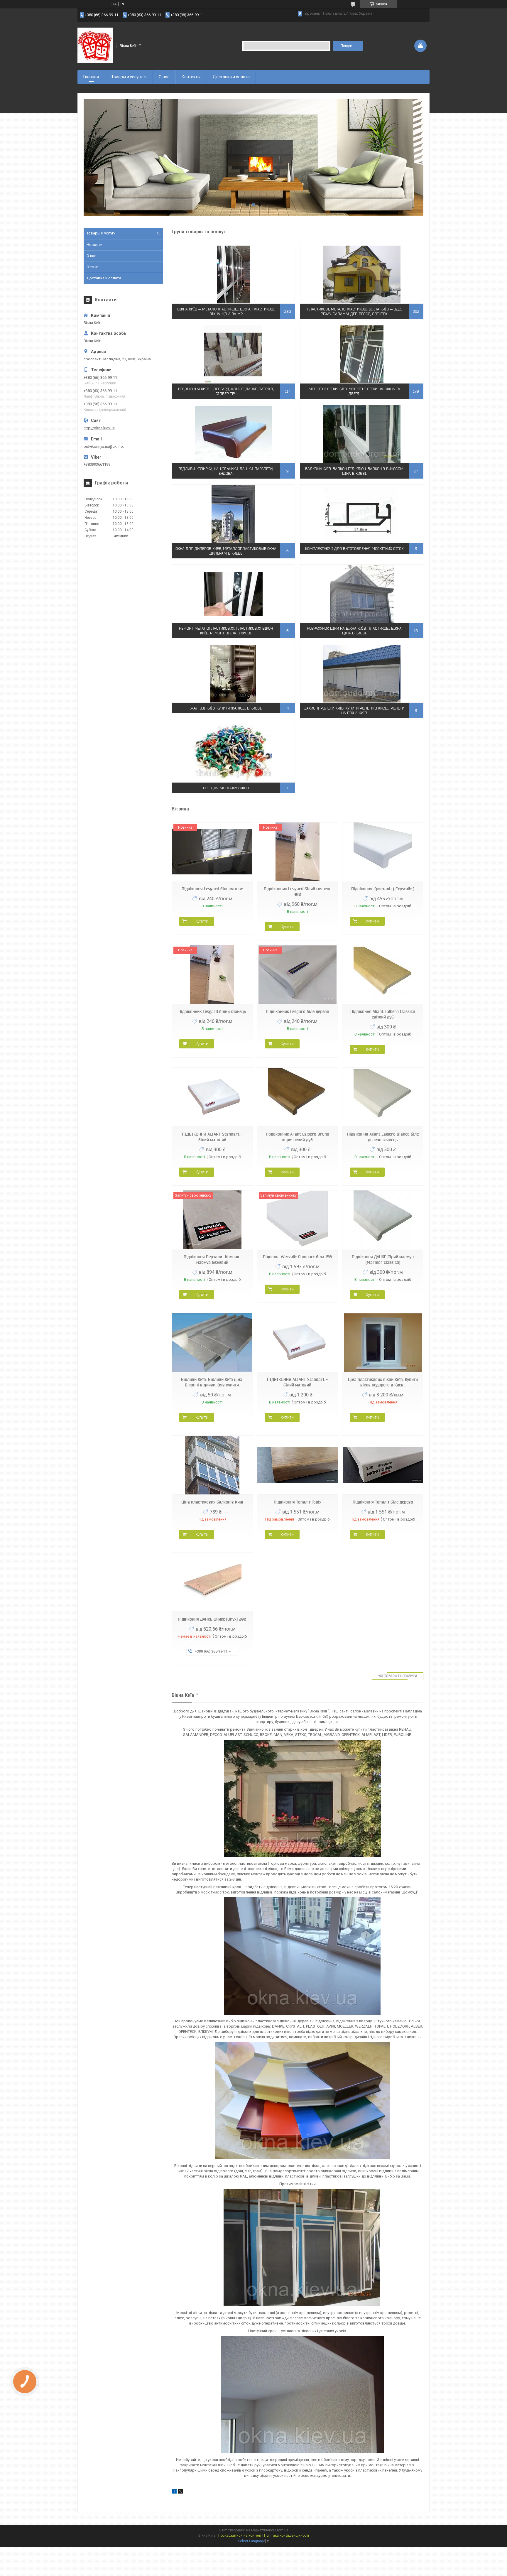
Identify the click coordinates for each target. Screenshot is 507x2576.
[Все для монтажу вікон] (233, 753)
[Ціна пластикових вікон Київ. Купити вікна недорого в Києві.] (383, 1343)
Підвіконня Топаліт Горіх (298, 1502)
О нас (164, 77)
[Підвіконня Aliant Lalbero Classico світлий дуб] (383, 975)
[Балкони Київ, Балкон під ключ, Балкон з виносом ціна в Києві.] (362, 434)
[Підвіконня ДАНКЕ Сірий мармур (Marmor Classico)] (383, 1220)
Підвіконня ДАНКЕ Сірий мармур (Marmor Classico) (383, 1260)
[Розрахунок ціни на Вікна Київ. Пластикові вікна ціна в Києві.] (362, 594)
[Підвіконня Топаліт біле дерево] (383, 1465)
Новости (94, 245)
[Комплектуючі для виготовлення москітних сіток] (362, 514)
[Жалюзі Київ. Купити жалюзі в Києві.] (233, 673)
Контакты (191, 77)
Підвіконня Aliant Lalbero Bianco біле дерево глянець (383, 1137)
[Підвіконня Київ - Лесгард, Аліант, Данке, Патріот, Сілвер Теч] (233, 354)
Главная (91, 77)
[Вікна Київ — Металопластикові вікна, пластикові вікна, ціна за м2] (233, 274)
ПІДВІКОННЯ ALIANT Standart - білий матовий (212, 1137)
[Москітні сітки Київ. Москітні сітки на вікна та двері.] (362, 354)
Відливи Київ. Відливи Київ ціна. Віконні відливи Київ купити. (212, 1382)
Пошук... (348, 46)
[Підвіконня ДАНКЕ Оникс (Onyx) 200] (212, 1582)
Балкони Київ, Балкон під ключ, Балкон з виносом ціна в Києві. (354, 471)
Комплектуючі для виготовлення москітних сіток (354, 549)
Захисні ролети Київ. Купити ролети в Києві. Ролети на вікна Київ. (354, 711)
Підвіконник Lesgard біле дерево (298, 1011)
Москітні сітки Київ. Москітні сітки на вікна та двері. (354, 391)
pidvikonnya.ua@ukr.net (104, 446)
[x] (180, 2492)
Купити (202, 921)
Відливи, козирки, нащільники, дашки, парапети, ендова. (226, 471)
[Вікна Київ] (95, 45)
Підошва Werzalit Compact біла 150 (297, 1257)
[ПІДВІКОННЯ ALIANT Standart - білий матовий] (212, 1097)
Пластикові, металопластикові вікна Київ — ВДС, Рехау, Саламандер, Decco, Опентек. (354, 311)
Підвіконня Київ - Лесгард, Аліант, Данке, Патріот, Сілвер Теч (226, 391)
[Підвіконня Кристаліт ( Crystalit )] (383, 852)
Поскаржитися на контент (240, 2536)
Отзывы (94, 267)
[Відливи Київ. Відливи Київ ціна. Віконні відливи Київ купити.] (212, 1343)
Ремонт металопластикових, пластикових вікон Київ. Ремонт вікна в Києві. (226, 631)
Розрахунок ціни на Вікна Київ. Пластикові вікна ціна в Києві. (354, 631)
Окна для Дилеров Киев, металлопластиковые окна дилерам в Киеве (226, 551)
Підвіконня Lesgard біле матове (212, 889)
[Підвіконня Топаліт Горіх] (298, 1465)
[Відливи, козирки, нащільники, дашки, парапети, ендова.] (233, 434)
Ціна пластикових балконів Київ (212, 1502)
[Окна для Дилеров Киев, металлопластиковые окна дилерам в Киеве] (233, 514)
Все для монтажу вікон (226, 788)
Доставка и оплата (231, 77)
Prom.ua (282, 2530)
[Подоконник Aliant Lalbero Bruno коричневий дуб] (298, 1097)
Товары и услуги (127, 77)
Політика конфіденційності (287, 2536)
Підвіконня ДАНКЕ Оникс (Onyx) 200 (212, 1619)
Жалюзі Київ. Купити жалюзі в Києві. (226, 708)
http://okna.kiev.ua (99, 428)
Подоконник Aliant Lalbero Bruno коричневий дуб (298, 1137)
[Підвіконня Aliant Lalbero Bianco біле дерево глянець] (383, 1097)
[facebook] (174, 2492)
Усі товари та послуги (398, 1676)
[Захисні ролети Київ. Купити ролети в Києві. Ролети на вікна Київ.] (362, 673)
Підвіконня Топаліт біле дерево (383, 1502)
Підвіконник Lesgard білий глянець (212, 1011)
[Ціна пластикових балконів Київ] (212, 1465)
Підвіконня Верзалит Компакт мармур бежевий (212, 1260)
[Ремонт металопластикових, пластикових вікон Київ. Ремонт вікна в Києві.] (233, 594)
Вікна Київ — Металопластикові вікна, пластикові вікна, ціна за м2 (226, 311)
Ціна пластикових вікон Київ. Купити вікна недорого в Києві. (383, 1382)
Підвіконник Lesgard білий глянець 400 (298, 892)
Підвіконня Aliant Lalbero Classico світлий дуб (383, 1014)
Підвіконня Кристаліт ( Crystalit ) (383, 889)
